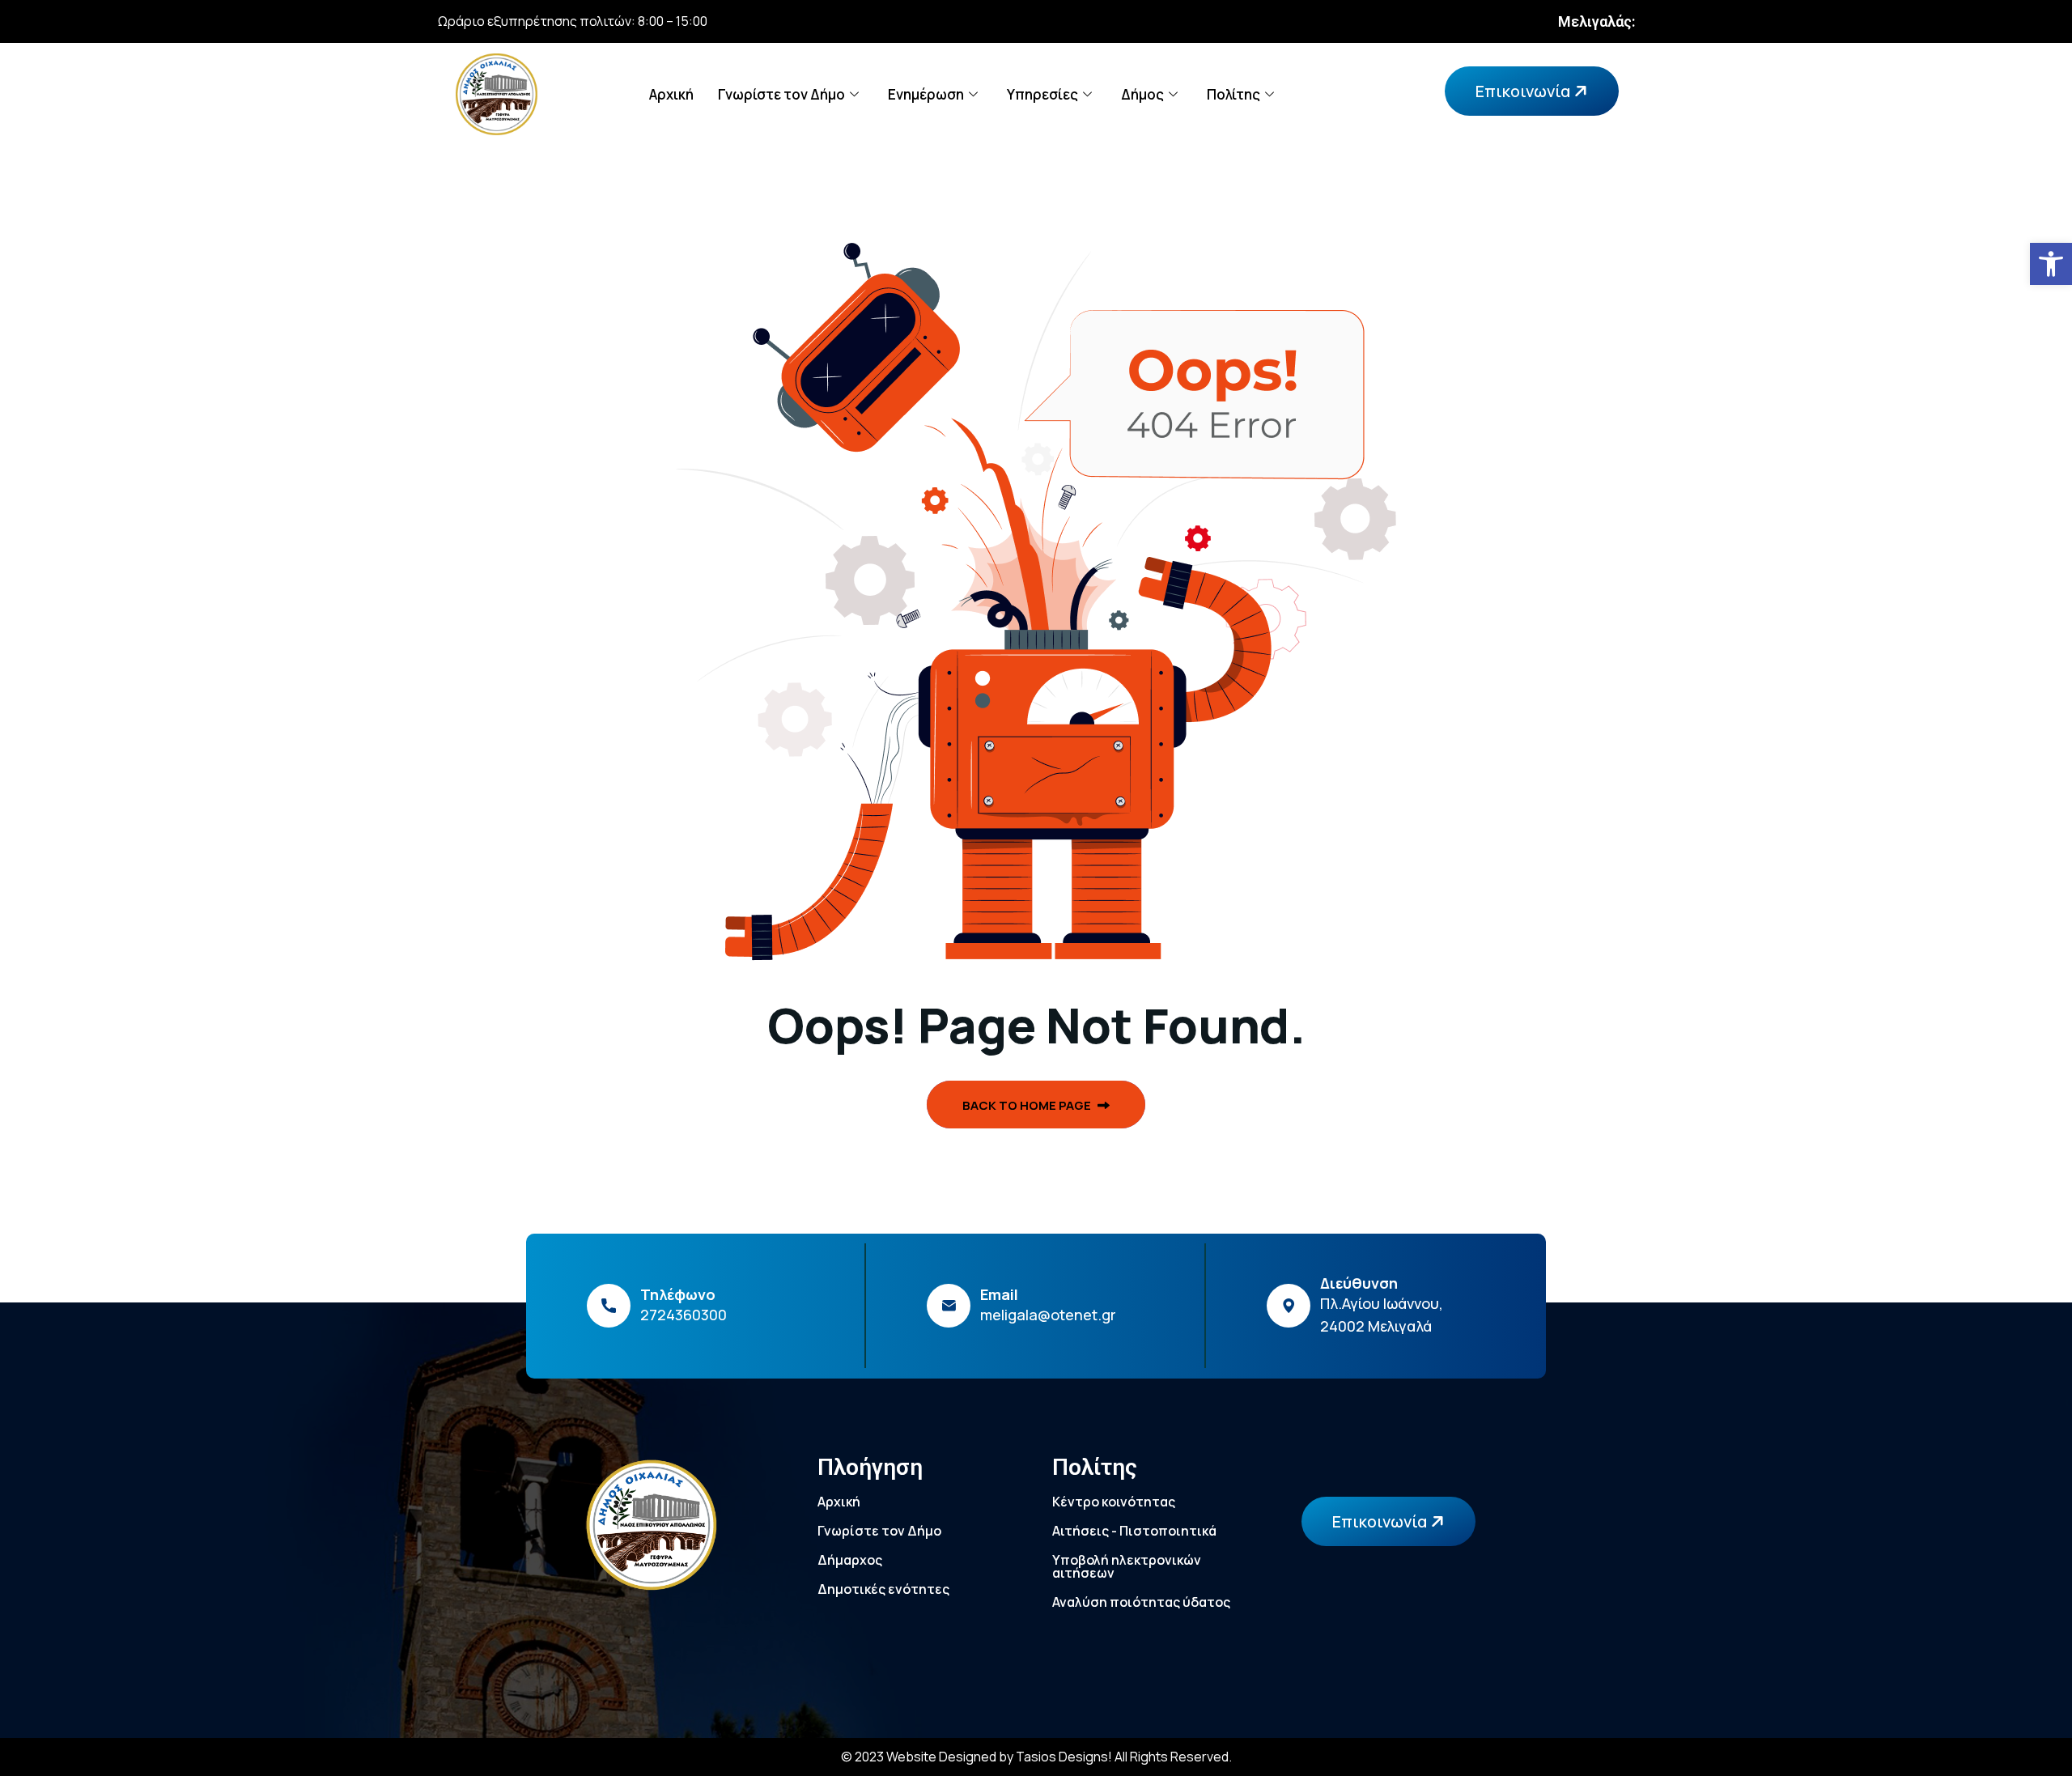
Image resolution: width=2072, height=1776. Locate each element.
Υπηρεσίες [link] (1042, 94)
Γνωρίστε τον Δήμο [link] (781, 94)
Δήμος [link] (1142, 94)
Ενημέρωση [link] (926, 94)
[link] (2051, 264)
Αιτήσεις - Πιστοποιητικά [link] (1134, 1531)
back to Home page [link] (1028, 1105)
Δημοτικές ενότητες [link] (883, 1589)
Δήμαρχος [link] (850, 1560)
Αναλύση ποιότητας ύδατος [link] (1141, 1602)
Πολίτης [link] (1233, 94)
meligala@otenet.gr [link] (1048, 1315)
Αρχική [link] (671, 94)
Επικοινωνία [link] (1524, 91)
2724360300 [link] (684, 1315)
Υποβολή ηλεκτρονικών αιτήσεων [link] (1127, 1566)
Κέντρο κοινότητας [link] (1114, 1502)
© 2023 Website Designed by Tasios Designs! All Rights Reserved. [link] (1036, 1757)
